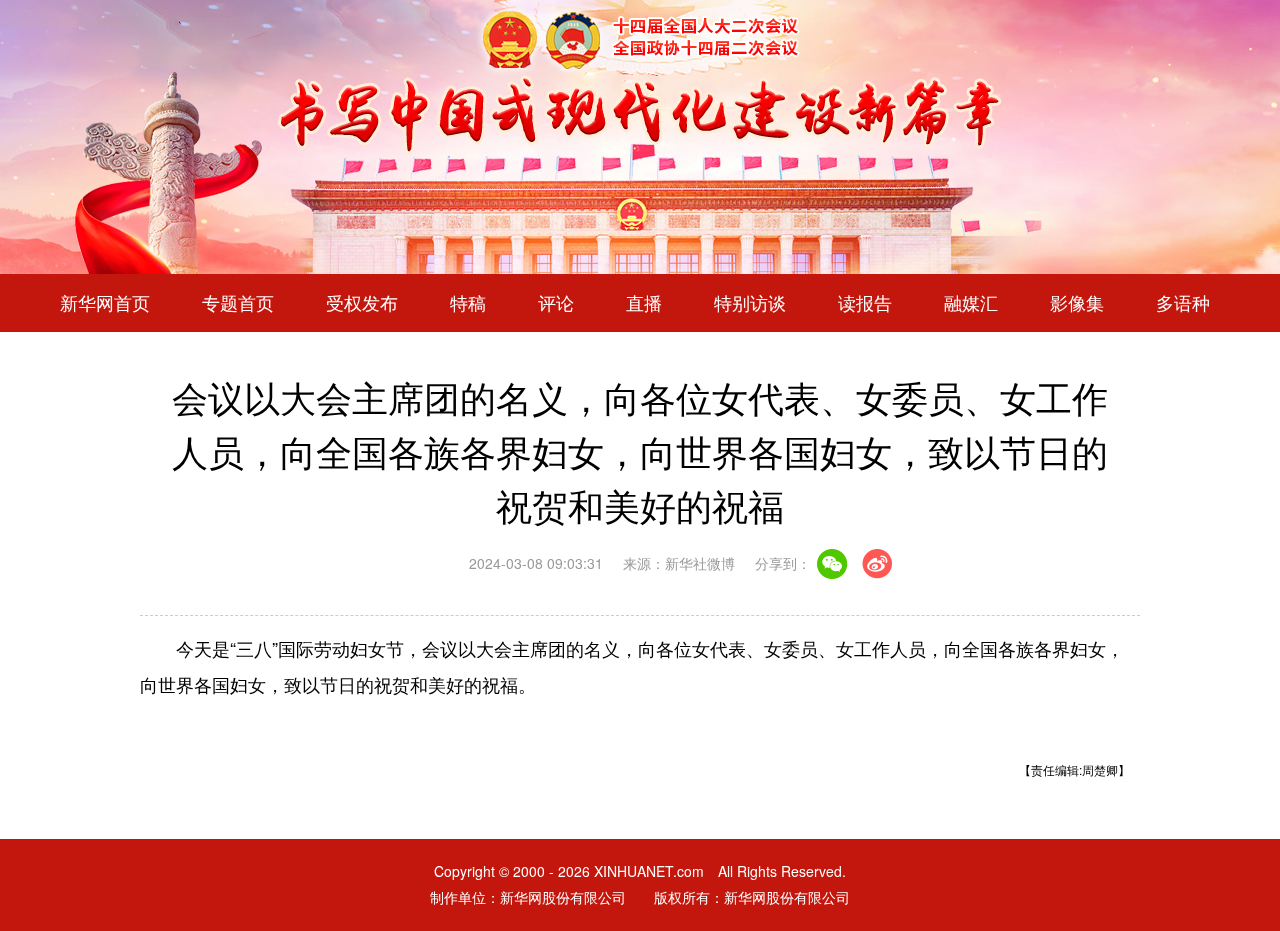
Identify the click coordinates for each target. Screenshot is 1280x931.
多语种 (1183, 303)
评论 (556, 303)
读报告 (865, 303)
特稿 (468, 303)
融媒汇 (971, 303)
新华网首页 (105, 303)
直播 (644, 303)
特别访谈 (750, 303)
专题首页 (238, 303)
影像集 (1077, 303)
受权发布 (362, 303)
